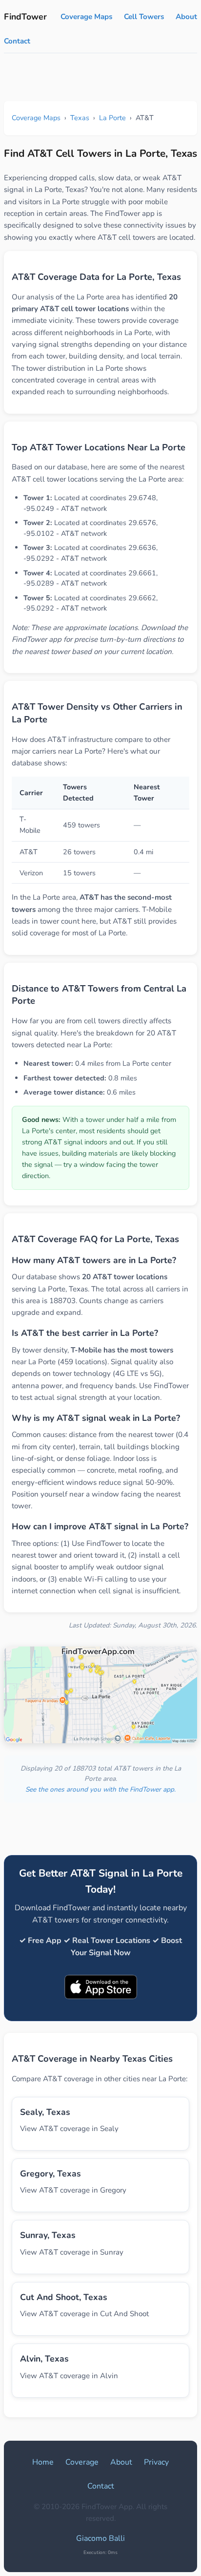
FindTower (25, 17)
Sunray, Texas (48, 2235)
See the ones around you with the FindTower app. (100, 1789)
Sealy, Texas (45, 2112)
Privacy (156, 2462)
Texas (80, 118)
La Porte (112, 118)
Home (43, 2462)
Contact (17, 41)
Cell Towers (144, 17)
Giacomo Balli (100, 2538)
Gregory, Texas (50, 2174)
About (186, 17)
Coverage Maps (86, 17)
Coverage (82, 2462)
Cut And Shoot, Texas (64, 2297)
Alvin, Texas (44, 2359)
